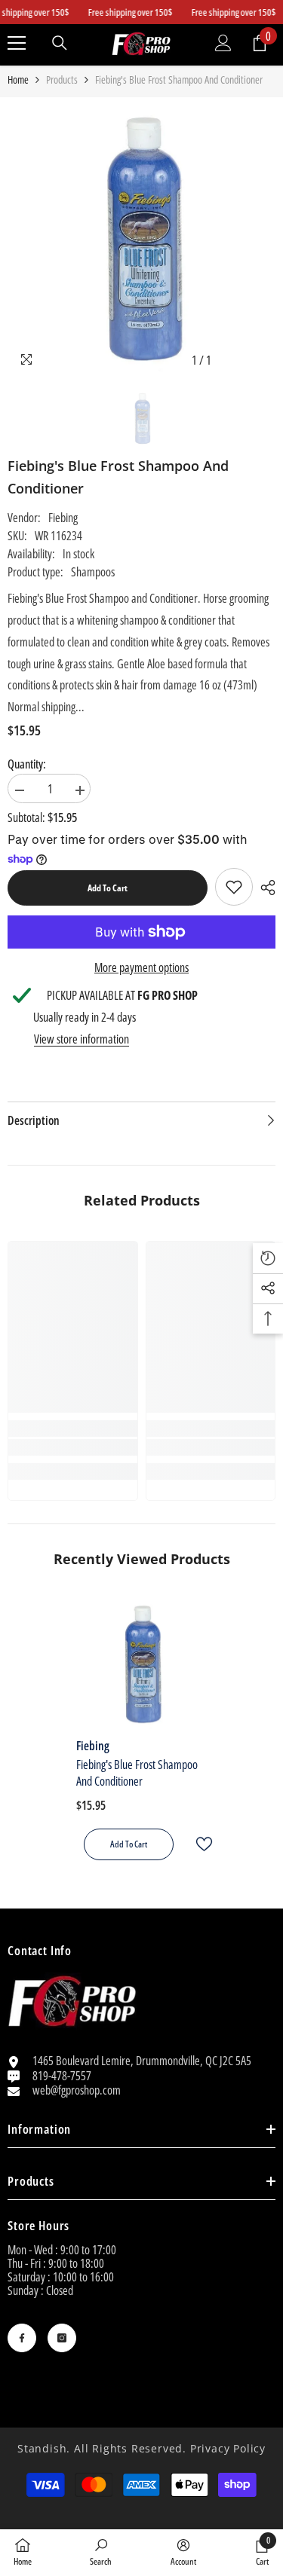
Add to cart (108, 888)
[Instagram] (62, 2338)
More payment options (141, 967)
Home (18, 80)
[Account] (223, 43)
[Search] (60, 43)
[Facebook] (22, 2338)
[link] (234, 887)
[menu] (17, 43)
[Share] (264, 888)
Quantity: (27, 764)
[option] (141, 240)
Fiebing (63, 518)
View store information (82, 1039)
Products (62, 80)
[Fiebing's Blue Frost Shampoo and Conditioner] (141, 1665)
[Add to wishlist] (198, 1844)
